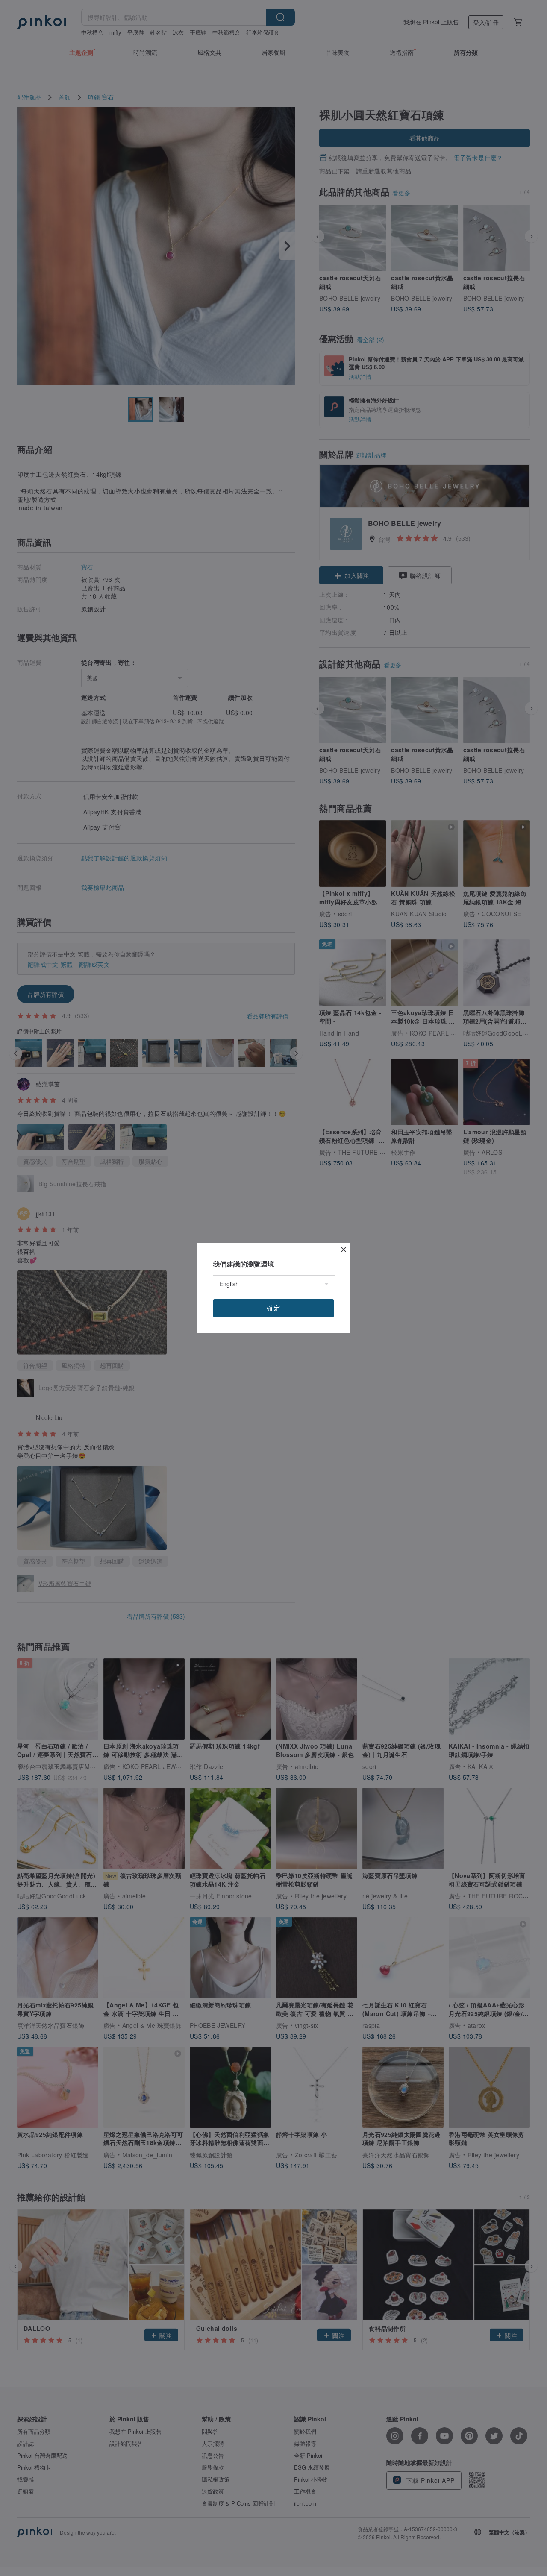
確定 (273, 1308)
